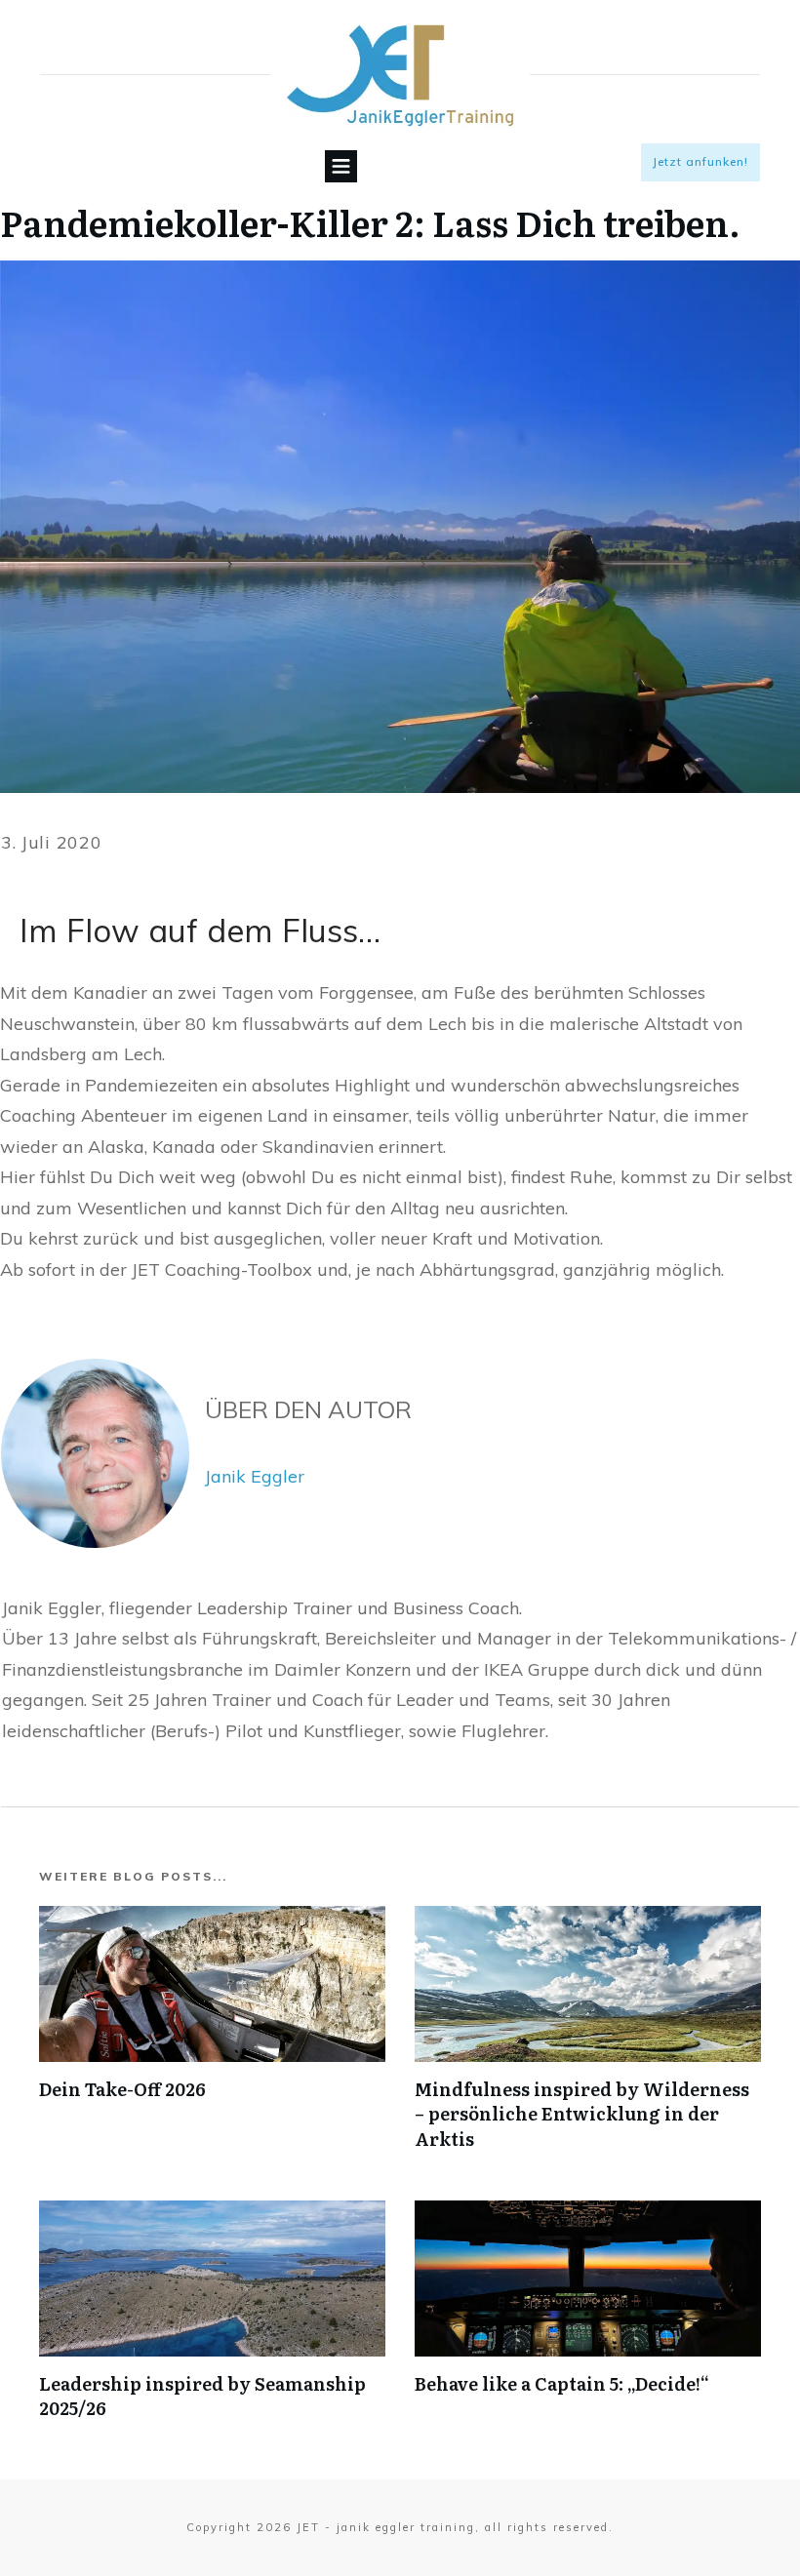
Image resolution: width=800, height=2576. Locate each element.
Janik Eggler (255, 1476)
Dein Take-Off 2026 (122, 2089)
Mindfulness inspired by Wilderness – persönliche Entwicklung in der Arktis (582, 2113)
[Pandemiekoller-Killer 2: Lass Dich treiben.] (400, 527)
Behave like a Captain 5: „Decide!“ (562, 2383)
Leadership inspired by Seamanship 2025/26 (202, 2396)
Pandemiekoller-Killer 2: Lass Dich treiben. (370, 222)
